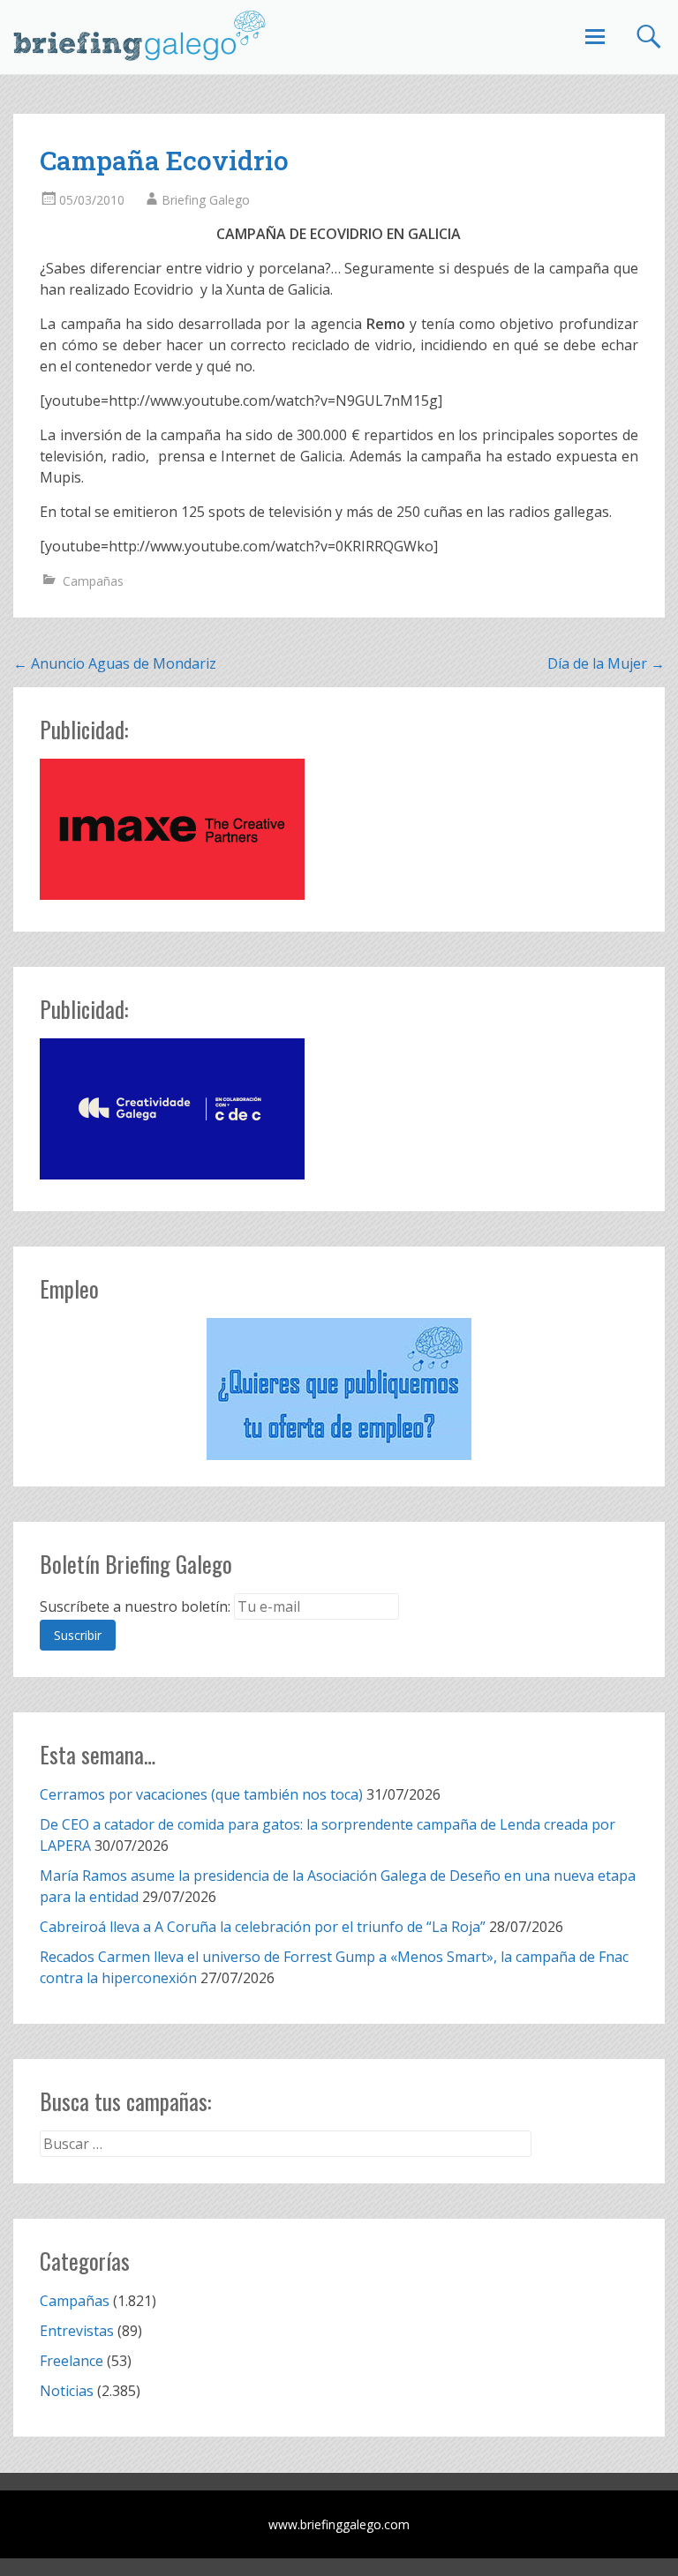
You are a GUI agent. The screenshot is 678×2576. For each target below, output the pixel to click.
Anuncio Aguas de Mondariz (115, 663)
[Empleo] (339, 1389)
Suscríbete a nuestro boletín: (135, 1606)
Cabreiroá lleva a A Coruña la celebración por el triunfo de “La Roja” (263, 1927)
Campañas (93, 581)
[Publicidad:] (172, 895)
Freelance (72, 2361)
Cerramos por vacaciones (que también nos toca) (201, 1794)
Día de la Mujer (606, 663)
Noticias (67, 2391)
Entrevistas (77, 2331)
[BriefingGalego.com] (140, 35)
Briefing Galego (206, 200)
